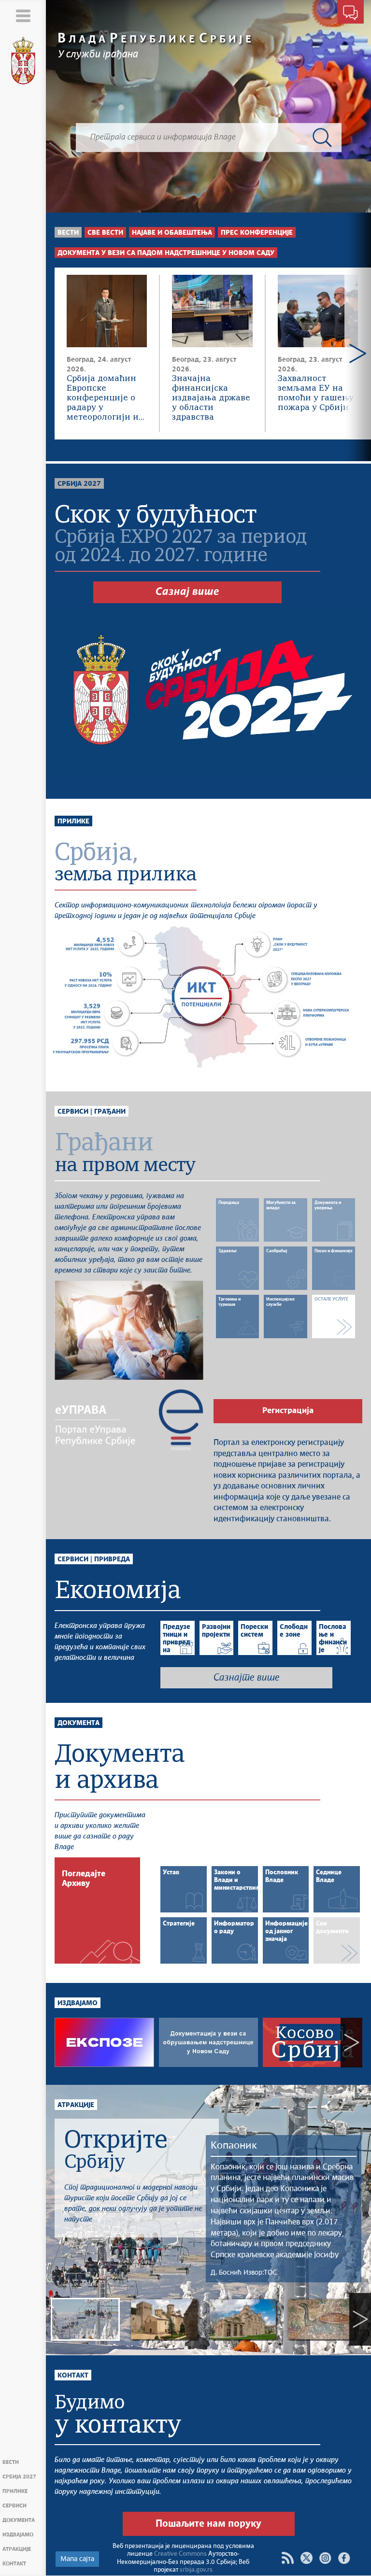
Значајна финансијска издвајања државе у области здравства (211, 398)
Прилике (15, 2491)
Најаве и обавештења (172, 233)
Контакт (14, 2564)
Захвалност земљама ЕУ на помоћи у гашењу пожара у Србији (316, 393)
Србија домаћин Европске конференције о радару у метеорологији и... (106, 398)
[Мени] (23, 16)
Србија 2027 (19, 2477)
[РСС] (288, 2558)
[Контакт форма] (350, 14)
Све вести (105, 233)
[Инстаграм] (325, 2558)
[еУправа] (129, 1420)
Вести (11, 2462)
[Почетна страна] (23, 61)
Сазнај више (187, 592)
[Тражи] (322, 138)
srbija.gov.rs (196, 2570)
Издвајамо (18, 2535)
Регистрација (288, 1411)
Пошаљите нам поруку (208, 2524)
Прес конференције (257, 233)
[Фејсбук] (344, 2558)
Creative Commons (180, 2554)
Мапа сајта (77, 2559)
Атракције (17, 2549)
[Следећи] (358, 354)
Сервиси (14, 2506)
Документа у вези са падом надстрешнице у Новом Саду (166, 253)
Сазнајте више (247, 1678)
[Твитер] (307, 2558)
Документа (19, 2520)
